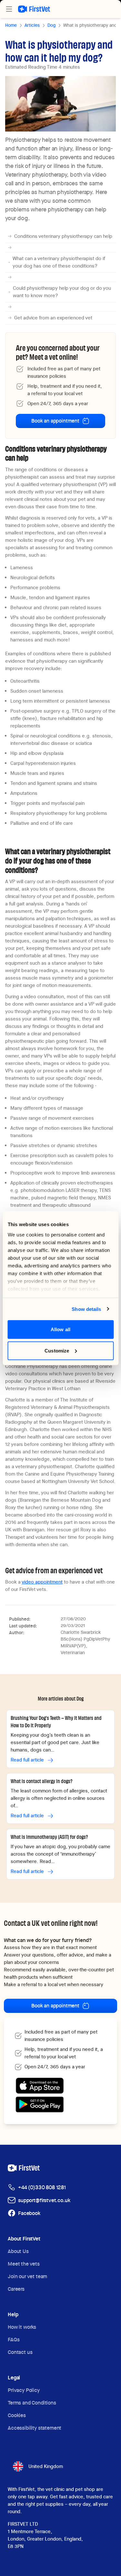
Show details (86, 1309)
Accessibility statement (35, 2428)
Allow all (60, 1329)
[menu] (9, 9)
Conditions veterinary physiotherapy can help (63, 236)
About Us (18, 2251)
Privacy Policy (24, 2390)
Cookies (17, 2415)
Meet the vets (24, 2264)
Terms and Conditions (32, 2403)
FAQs (14, 2340)
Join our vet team (27, 2276)
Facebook (29, 2213)
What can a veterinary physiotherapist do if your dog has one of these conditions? (59, 262)
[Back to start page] (34, 9)
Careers (16, 2289)
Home (11, 25)
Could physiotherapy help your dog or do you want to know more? (62, 292)
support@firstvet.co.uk (44, 2200)
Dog (51, 25)
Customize (57, 1350)
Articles (32, 25)
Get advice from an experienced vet (53, 318)
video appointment (42, 1582)
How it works (22, 2327)
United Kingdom (46, 2466)
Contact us (20, 2352)
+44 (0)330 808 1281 (42, 2187)
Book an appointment (55, 421)
